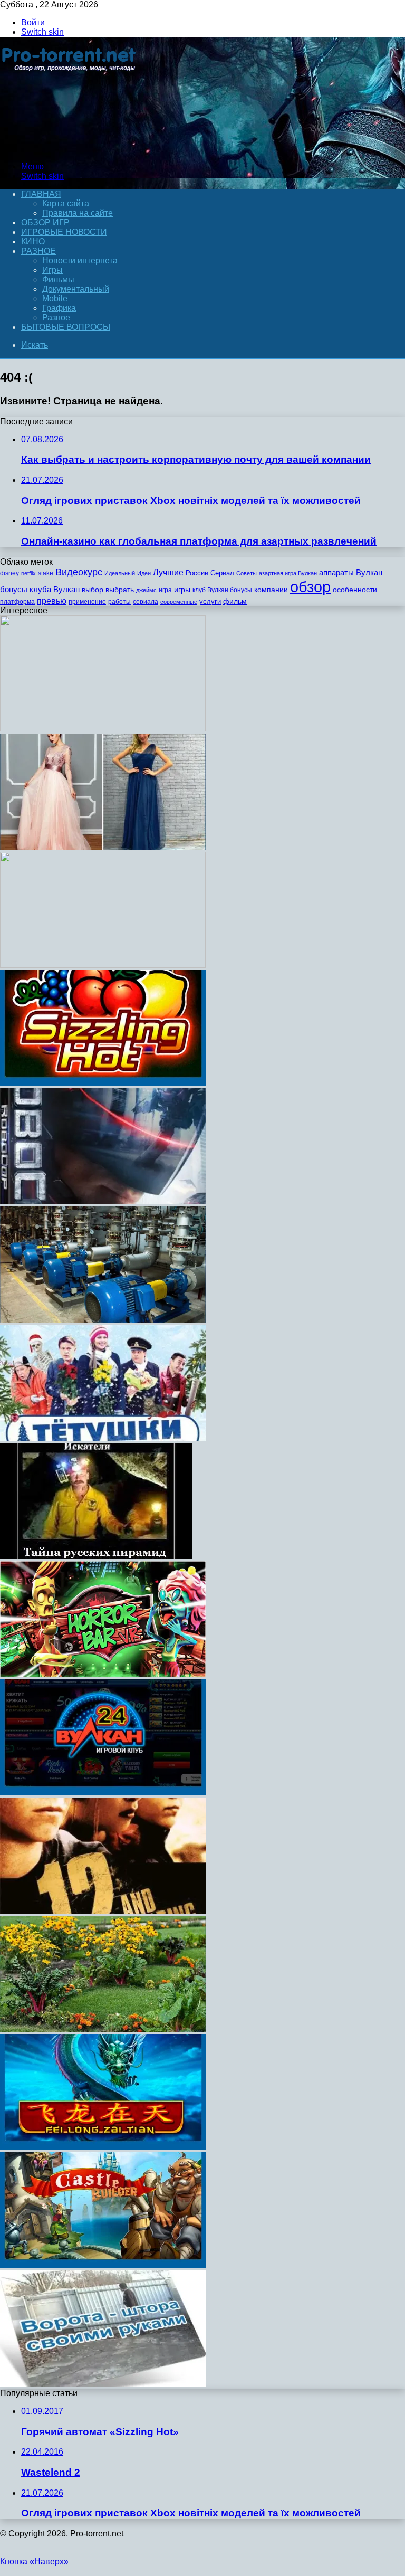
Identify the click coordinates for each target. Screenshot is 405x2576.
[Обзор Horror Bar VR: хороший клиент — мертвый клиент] (103, 1674)
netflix (28, 573)
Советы (247, 573)
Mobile (55, 298)
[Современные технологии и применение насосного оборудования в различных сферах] (103, 1320)
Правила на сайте (78, 213)
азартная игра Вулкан (288, 573)
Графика (59, 308)
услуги (210, 601)
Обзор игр (45, 222)
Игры (52, 270)
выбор (93, 590)
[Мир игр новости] (70, 149)
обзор (310, 587)
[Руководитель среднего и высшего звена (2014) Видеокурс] (103, 729)
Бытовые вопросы (66, 327)
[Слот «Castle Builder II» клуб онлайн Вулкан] (103, 2265)
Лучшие (168, 572)
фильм (235, 601)
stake (46, 573)
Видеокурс (79, 572)
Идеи (144, 573)
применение (87, 602)
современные (179, 602)
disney (9, 573)
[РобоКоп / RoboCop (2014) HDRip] (103, 1201)
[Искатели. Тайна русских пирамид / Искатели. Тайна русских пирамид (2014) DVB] (96, 1556)
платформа (17, 602)
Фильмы (58, 279)
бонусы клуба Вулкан (40, 589)
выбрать (120, 590)
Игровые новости (64, 232)
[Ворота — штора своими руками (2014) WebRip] (103, 2384)
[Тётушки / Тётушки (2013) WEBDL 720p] (103, 1438)
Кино (33, 241)
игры (182, 590)
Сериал (222, 573)
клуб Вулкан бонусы (222, 590)
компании (271, 590)
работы (119, 602)
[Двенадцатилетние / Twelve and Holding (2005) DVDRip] (103, 1911)
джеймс (146, 590)
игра (165, 590)
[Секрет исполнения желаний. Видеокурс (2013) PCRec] (103, 965)
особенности (355, 590)
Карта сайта (66, 203)
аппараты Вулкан (351, 572)
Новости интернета (80, 260)
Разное (38, 251)
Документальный (76, 289)
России (197, 573)
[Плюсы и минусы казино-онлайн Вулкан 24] (103, 1793)
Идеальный (120, 573)
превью (52, 601)
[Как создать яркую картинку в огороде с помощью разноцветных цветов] (103, 2029)
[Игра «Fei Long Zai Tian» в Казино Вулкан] (103, 2147)
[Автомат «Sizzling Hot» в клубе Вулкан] (103, 1083)
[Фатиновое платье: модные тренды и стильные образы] (103, 847)
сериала (146, 602)
